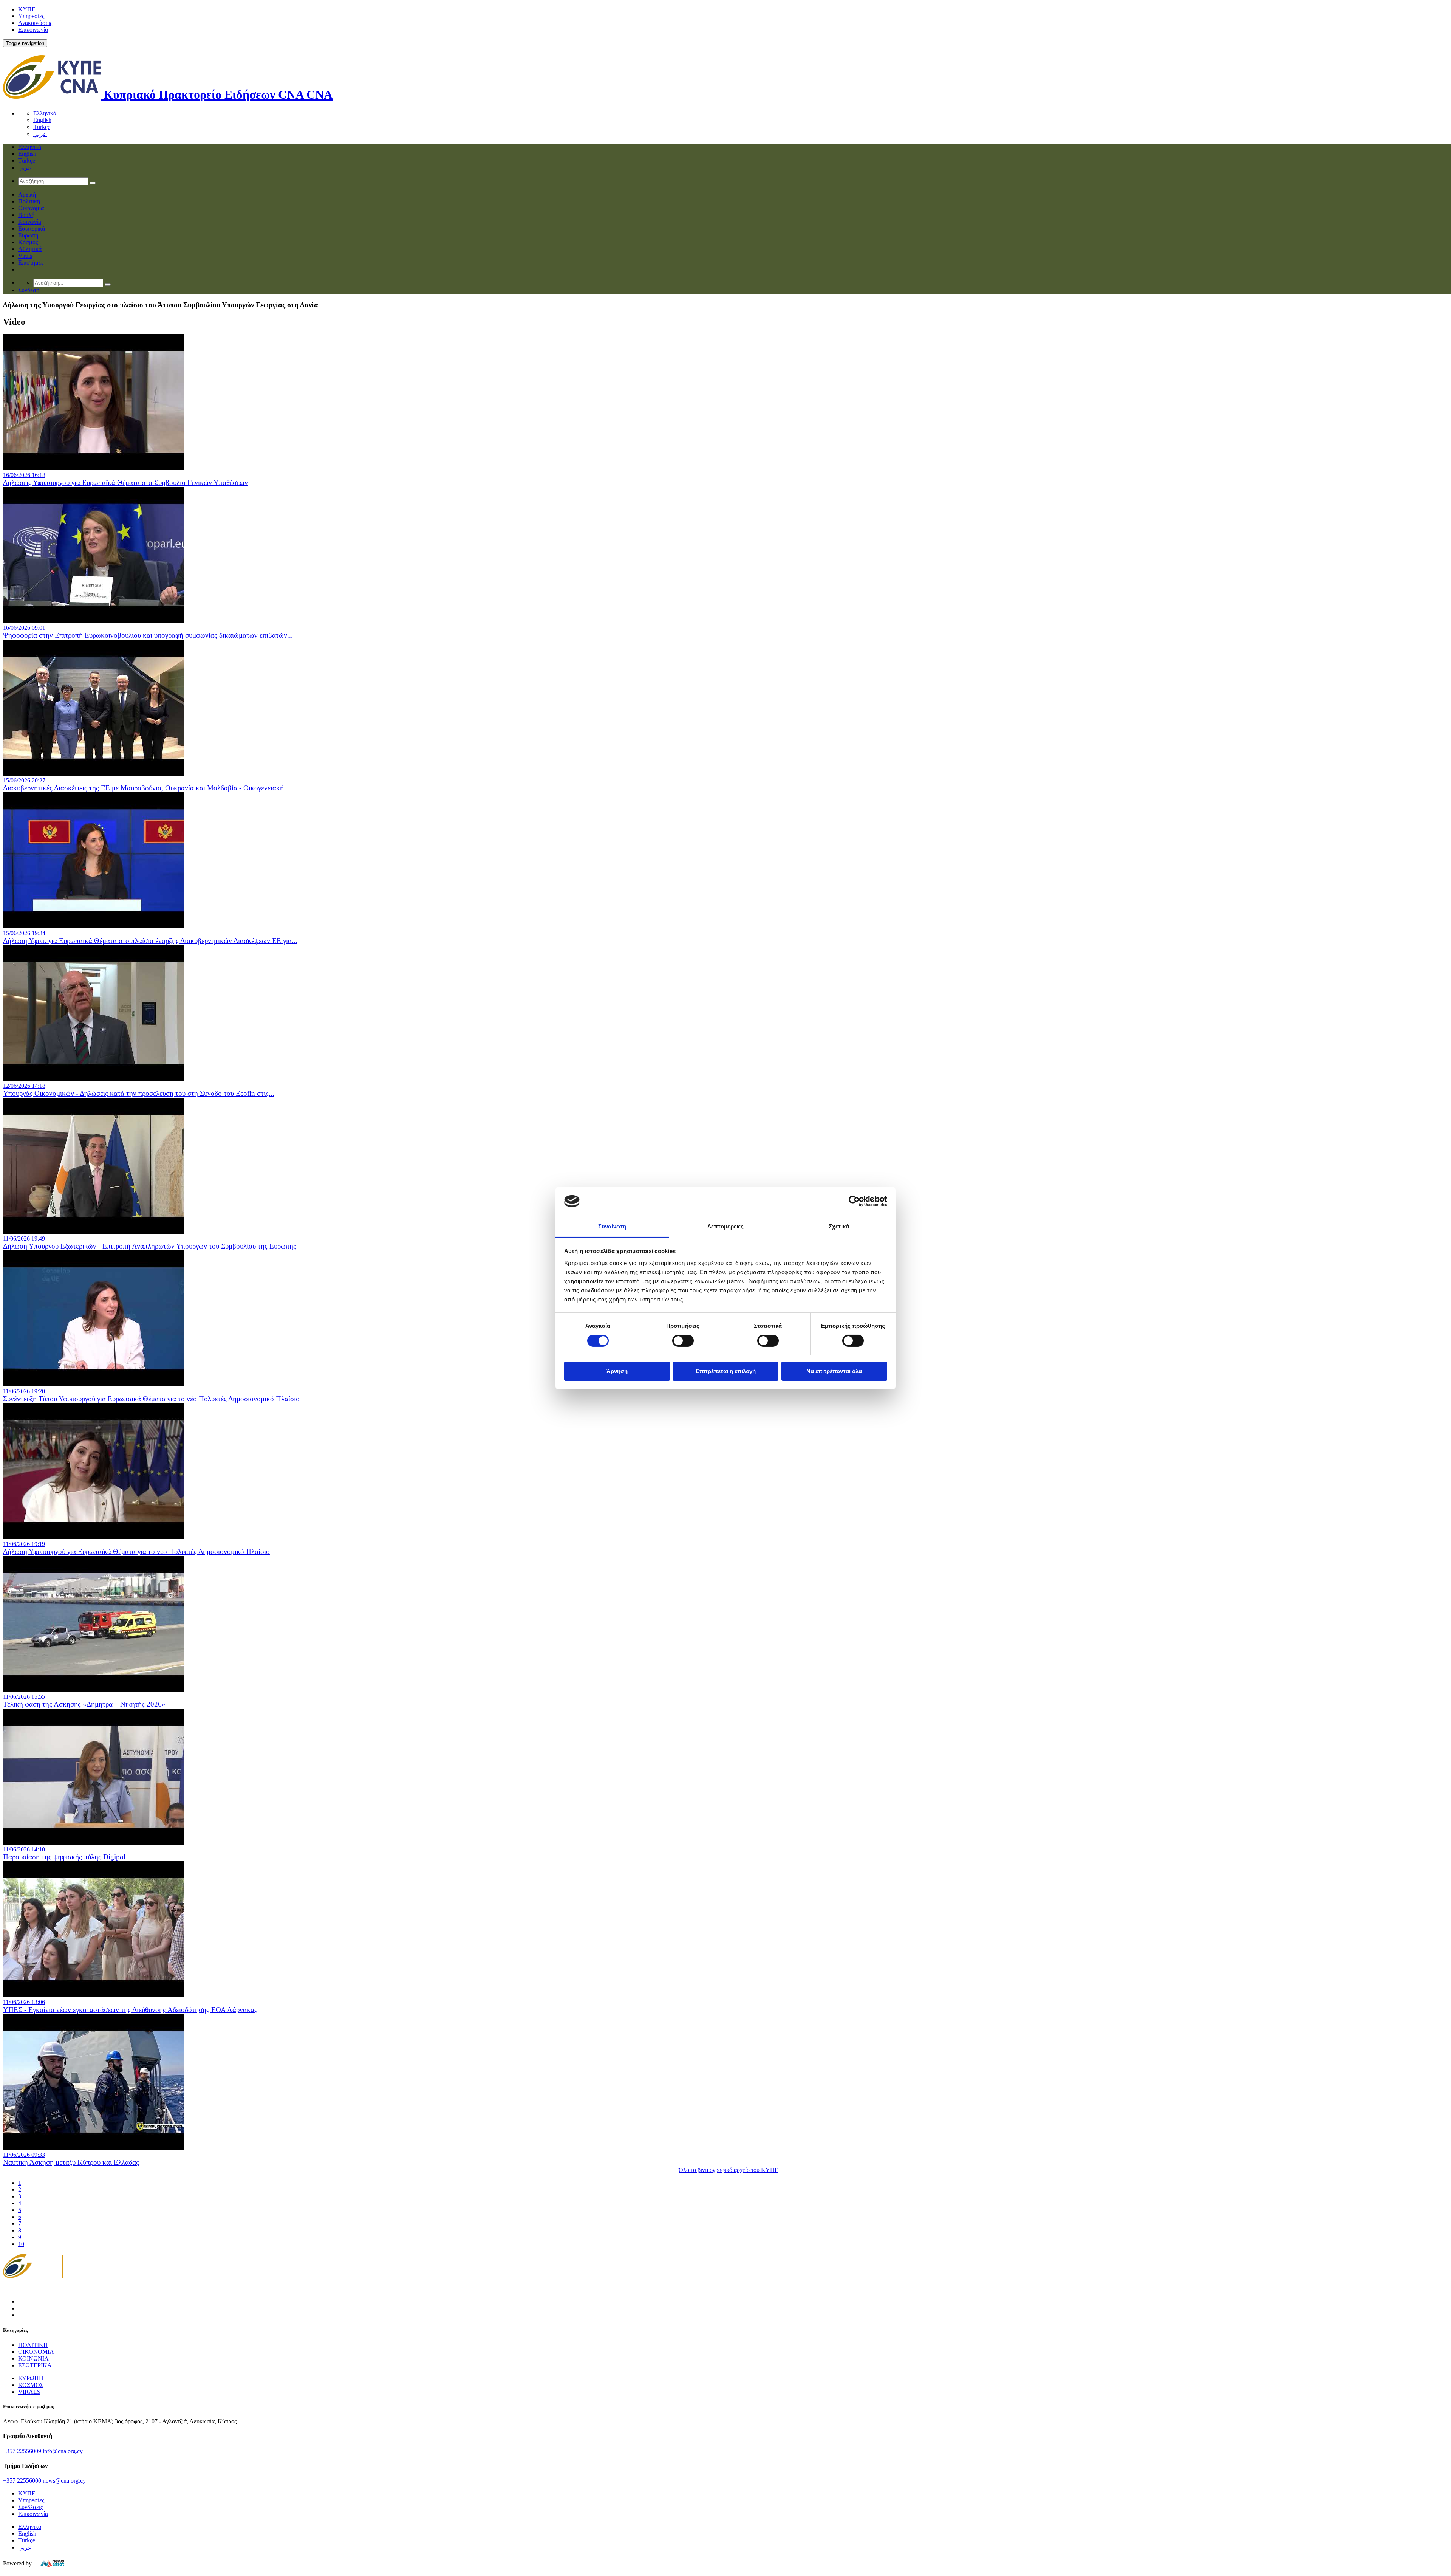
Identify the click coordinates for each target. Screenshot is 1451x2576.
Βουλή (26, 215)
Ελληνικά (45, 113)
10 (21, 2244)
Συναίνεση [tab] (612, 1226)
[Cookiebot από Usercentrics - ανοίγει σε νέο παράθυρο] (854, 1201)
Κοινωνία (30, 222)
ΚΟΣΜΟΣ (31, 2385)
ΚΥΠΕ (27, 9)
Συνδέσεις (30, 2507)
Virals (25, 256)
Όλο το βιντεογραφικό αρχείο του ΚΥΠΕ (729, 2170)
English (42, 120)
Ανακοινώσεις (35, 23)
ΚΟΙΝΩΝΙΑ (33, 2358)
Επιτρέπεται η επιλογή (726, 1371)
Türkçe (42, 127)
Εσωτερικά (32, 228)
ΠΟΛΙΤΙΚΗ (33, 2345)
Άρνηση (617, 1371)
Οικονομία (31, 208)
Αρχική (27, 194)
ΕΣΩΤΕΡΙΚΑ (35, 2365)
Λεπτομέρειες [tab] (725, 1226)
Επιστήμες (31, 263)
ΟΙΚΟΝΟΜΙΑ (36, 2352)
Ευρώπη (28, 235)
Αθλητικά (30, 249)
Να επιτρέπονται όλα (834, 1371)
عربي (40, 134)
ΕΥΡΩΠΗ (31, 2378)
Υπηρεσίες (31, 16)
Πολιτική (29, 201)
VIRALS (29, 2392)
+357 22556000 (22, 2481)
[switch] (683, 1341)
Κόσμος (28, 242)
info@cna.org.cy (63, 2451)
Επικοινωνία (33, 30)
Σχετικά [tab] (839, 1226)
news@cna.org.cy (64, 2481)
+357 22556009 (22, 2451)
